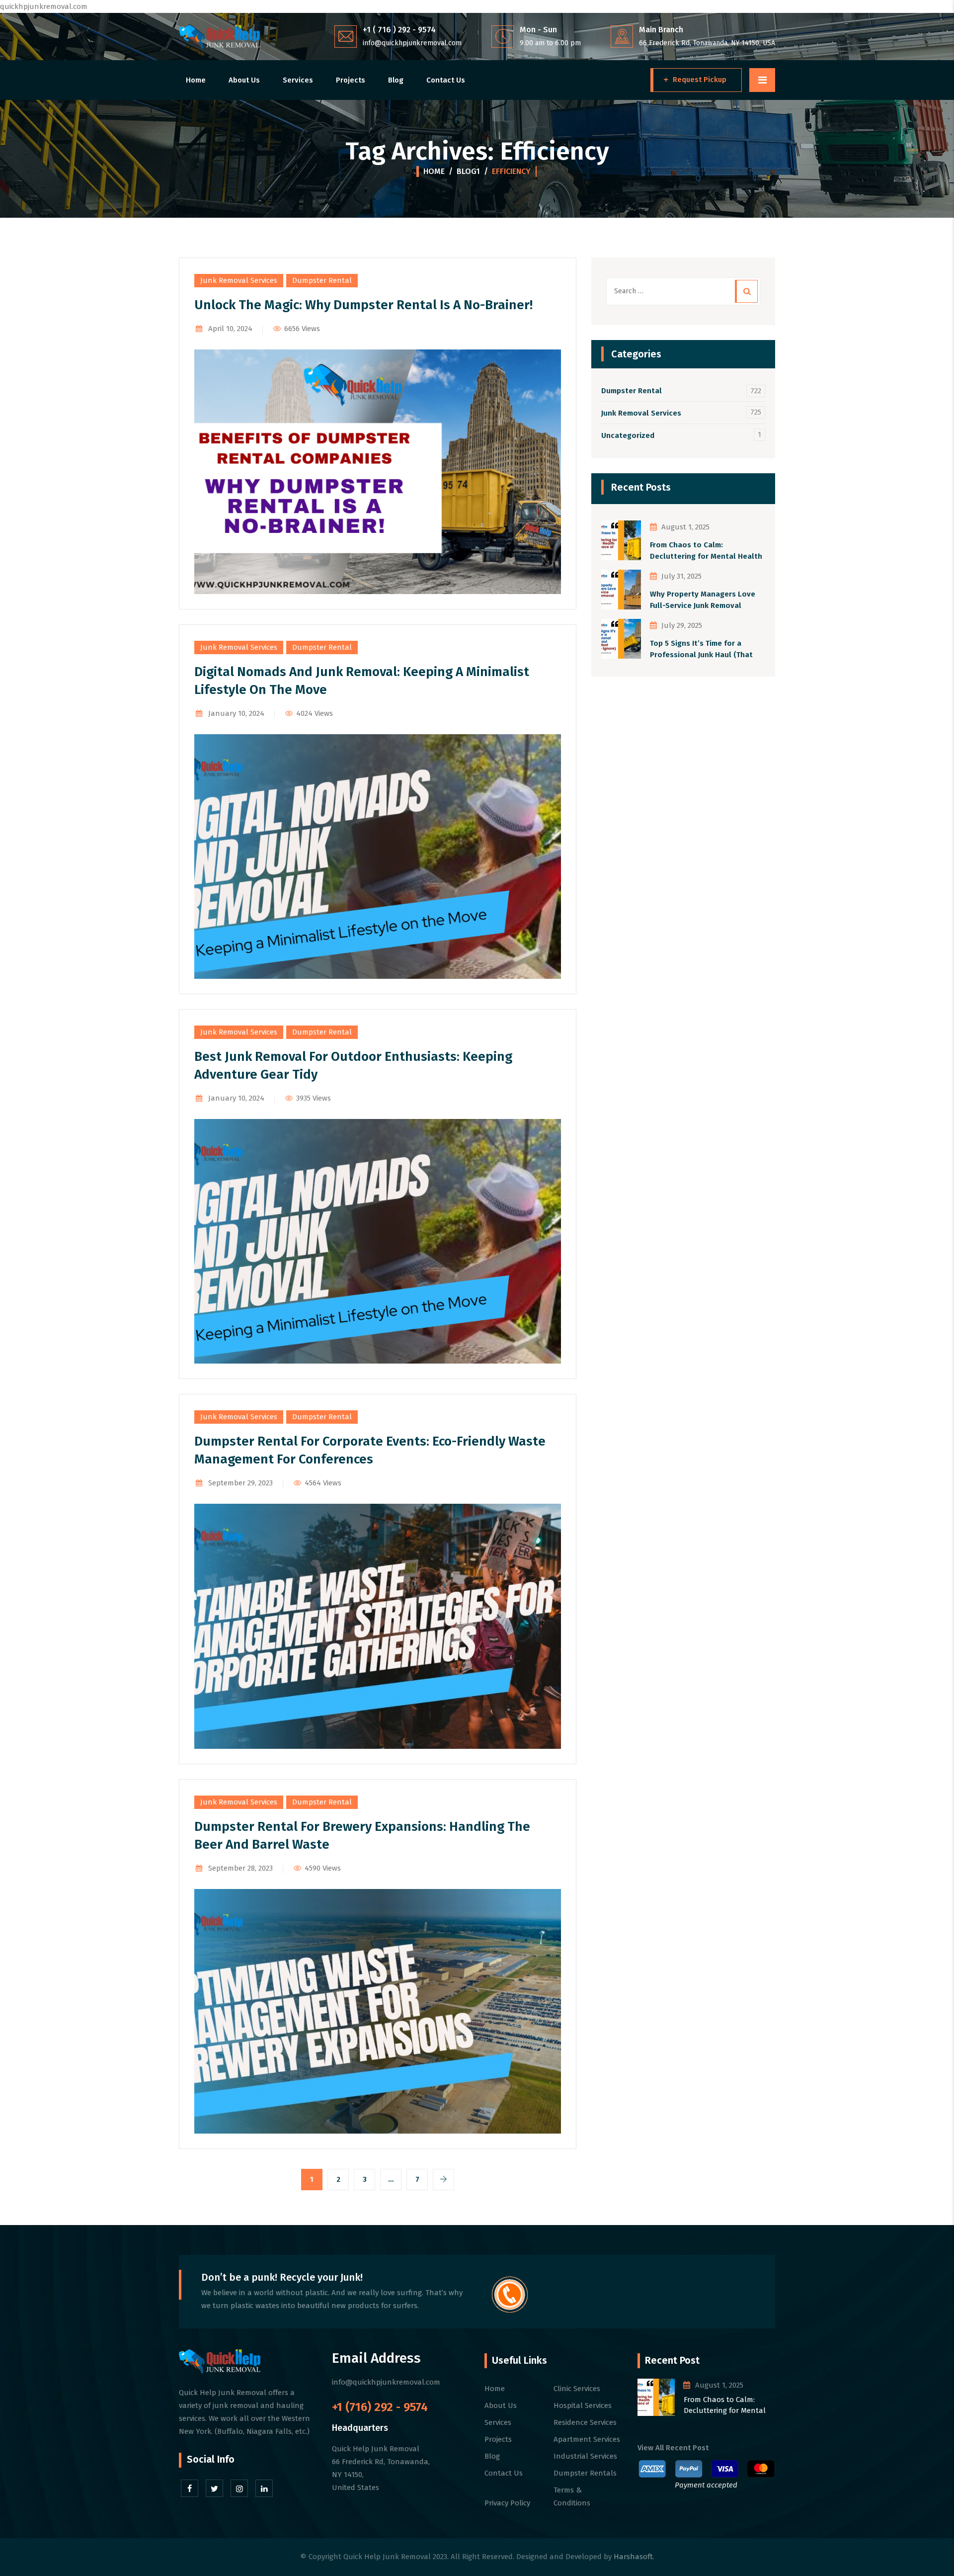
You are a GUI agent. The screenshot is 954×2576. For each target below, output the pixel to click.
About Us (244, 80)
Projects (351, 80)
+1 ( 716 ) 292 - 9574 (399, 30)
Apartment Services (587, 2439)
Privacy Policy (507, 2503)
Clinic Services (577, 2389)
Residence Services (585, 2422)
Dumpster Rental (322, 280)
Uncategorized (628, 435)
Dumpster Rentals (585, 2473)
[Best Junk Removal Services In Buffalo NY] (219, 37)
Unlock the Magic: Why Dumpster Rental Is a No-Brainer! (363, 305)
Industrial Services (585, 2456)
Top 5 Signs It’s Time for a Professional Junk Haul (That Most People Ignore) (701, 649)
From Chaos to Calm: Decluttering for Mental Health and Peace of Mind (706, 551)
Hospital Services (583, 2405)
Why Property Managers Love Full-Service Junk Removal (703, 600)
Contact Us (446, 80)
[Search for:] (683, 291)
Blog (396, 80)
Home (196, 80)
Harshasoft (633, 2557)
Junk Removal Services (239, 280)
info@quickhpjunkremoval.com (412, 43)
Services (298, 80)
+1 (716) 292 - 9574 (380, 2407)
